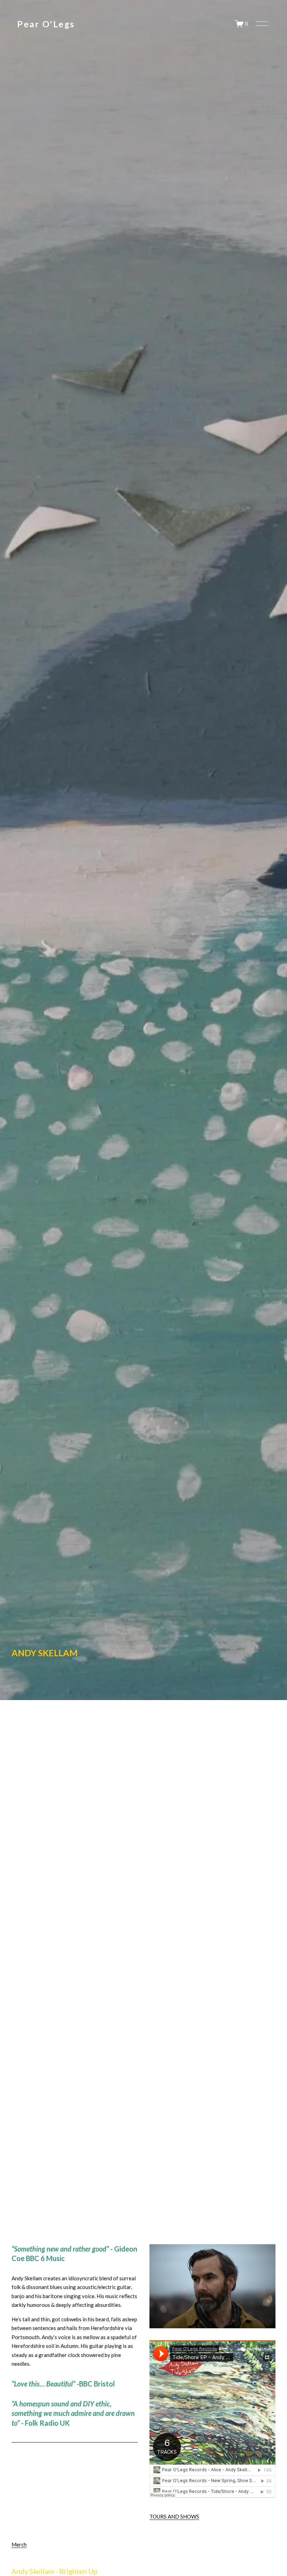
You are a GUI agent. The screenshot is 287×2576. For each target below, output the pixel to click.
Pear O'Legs (46, 24)
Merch (19, 2544)
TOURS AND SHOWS (174, 2516)
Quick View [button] (55, 2554)
